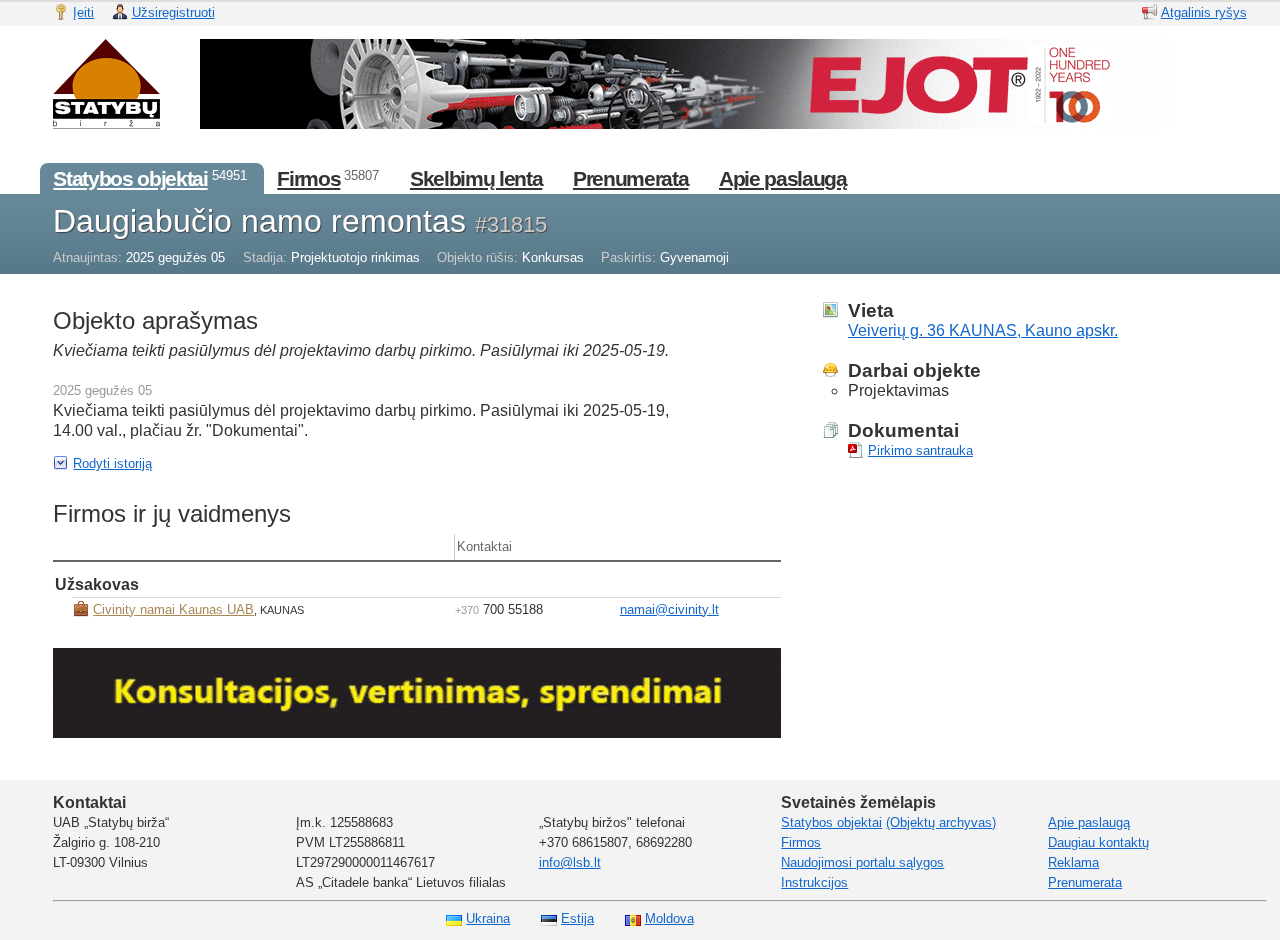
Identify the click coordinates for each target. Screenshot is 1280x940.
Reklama (1073, 862)
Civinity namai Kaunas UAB (173, 609)
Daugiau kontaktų (1098, 842)
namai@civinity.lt (669, 609)
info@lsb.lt (570, 862)
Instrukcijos (814, 882)
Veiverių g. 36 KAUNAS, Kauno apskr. (983, 330)
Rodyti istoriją (112, 463)
